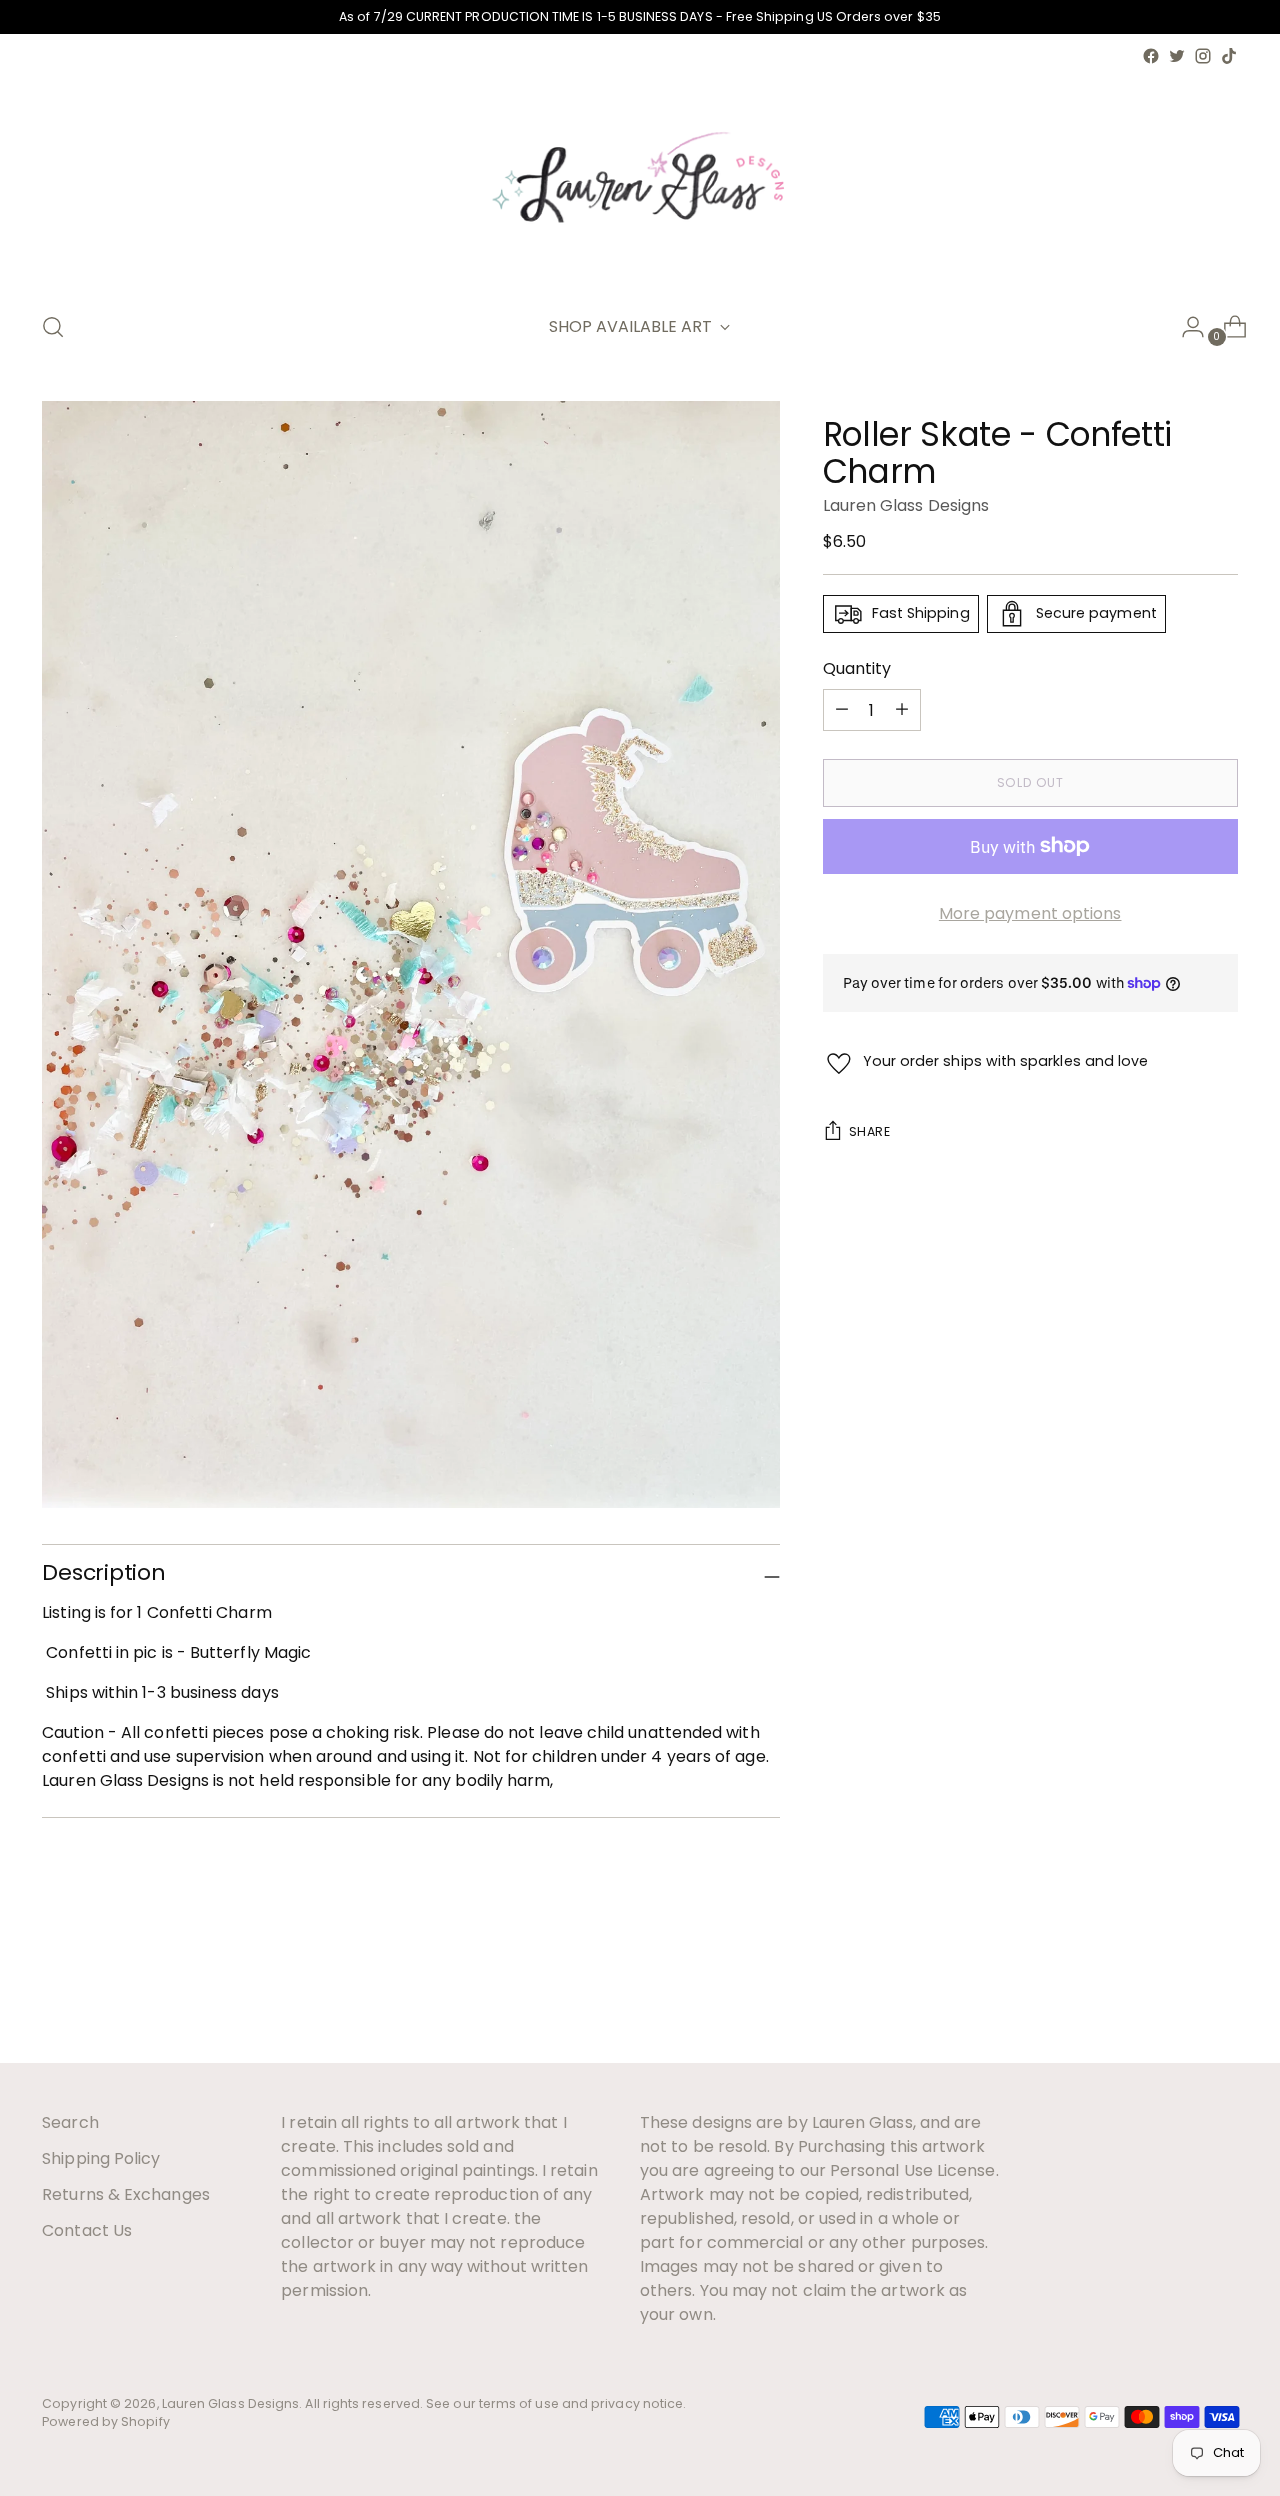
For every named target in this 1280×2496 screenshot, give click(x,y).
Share (870, 1131)
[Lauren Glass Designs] (640, 181)
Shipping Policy (101, 2158)
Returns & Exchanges (126, 2194)
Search (70, 2122)
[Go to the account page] (1185, 327)
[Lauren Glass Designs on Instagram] (1203, 56)
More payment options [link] (1030, 913)
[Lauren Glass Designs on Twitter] (1177, 56)
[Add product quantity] (842, 710)
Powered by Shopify (105, 2421)
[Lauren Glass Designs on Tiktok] (1229, 56)
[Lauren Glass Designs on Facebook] (1151, 56)
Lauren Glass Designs (906, 505)
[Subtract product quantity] (902, 710)
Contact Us (87, 2230)
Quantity (857, 668)
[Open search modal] (53, 327)
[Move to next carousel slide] (1221, 1994)
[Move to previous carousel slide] (1175, 1995)
